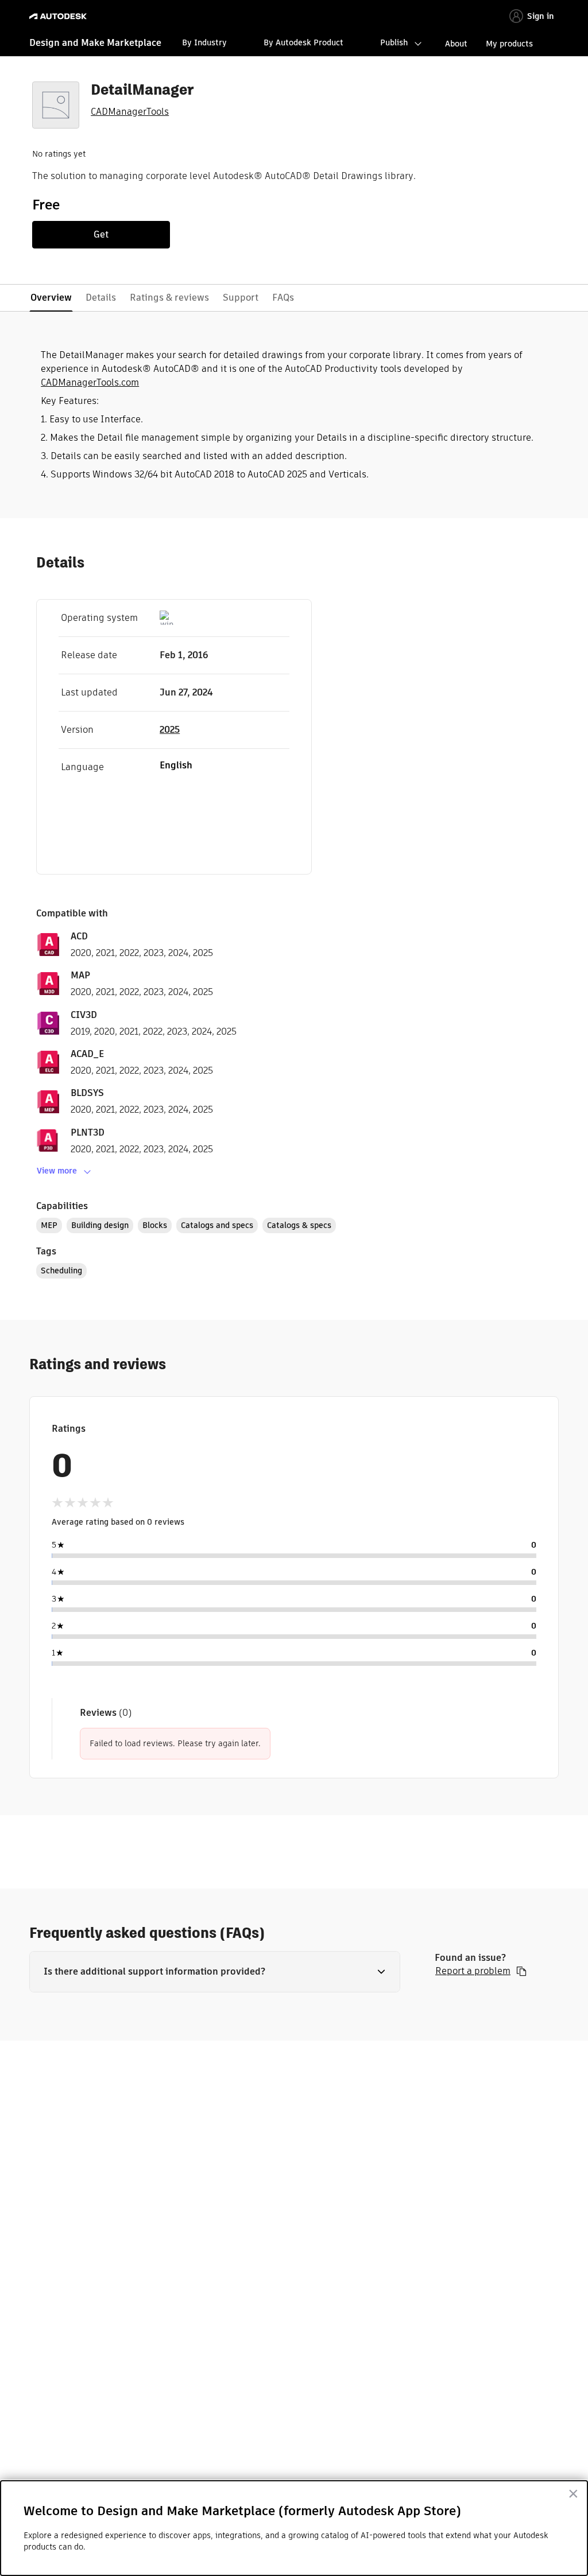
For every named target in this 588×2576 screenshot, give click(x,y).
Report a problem (473, 1971)
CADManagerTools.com (90, 382)
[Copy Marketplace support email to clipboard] (521, 1971)
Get (101, 234)
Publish (394, 42)
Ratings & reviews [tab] (169, 298)
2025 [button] (170, 730)
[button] (215, 1972)
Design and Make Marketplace (95, 43)
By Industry (204, 42)
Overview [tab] (51, 298)
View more (57, 1171)
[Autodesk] (59, 16)
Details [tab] (101, 298)
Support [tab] (241, 298)
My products (509, 44)
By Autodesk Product (303, 42)
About (456, 44)
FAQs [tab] (283, 298)
